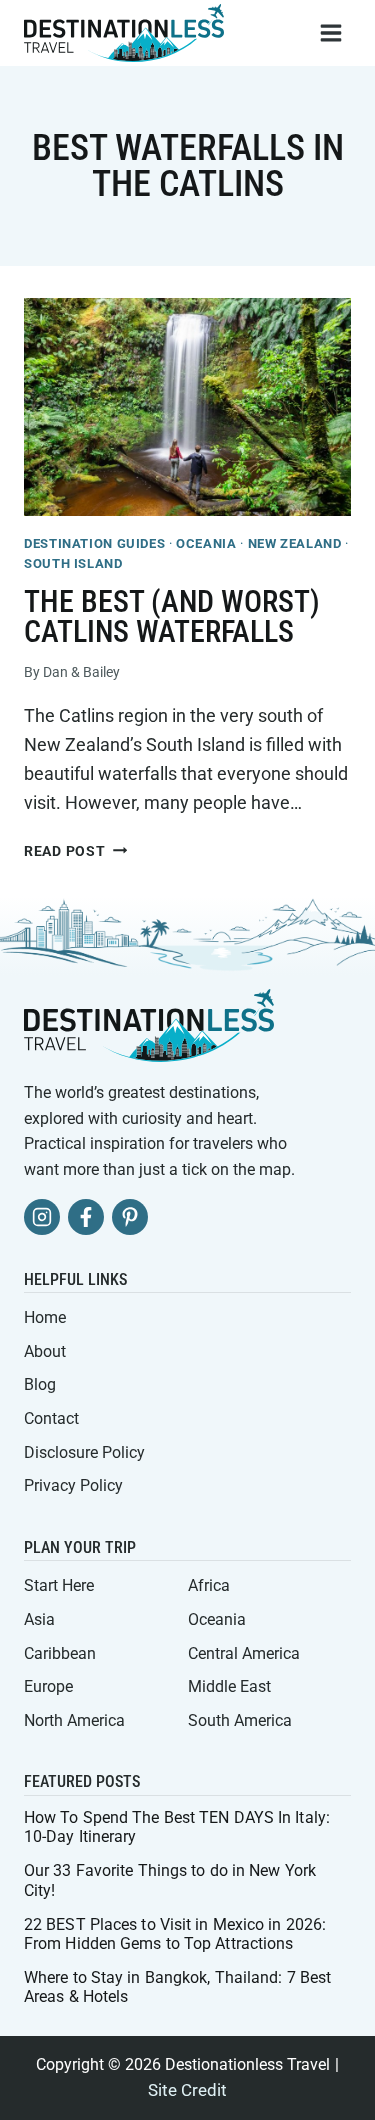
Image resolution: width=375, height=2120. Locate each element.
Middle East (229, 1686)
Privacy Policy (73, 1485)
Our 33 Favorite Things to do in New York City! (170, 1880)
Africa (209, 1585)
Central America (244, 1653)
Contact (51, 1418)
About (45, 1351)
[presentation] (187, 407)
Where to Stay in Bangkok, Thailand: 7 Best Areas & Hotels (177, 1987)
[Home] (149, 1025)
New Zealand (295, 543)
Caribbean (60, 1653)
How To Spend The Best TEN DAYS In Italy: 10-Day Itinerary (177, 1827)
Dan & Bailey (81, 672)
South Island (73, 563)
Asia (39, 1619)
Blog (40, 1384)
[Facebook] (86, 1217)
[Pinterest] (130, 1217)
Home (45, 1317)
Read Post (75, 851)
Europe (48, 1686)
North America (74, 1720)
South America (240, 1720)
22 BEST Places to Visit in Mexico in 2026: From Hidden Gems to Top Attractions (175, 1934)
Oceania (206, 543)
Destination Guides (94, 543)
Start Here (59, 1585)
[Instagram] (42, 1217)
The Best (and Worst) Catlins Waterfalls (172, 616)
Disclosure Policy (84, 1452)
